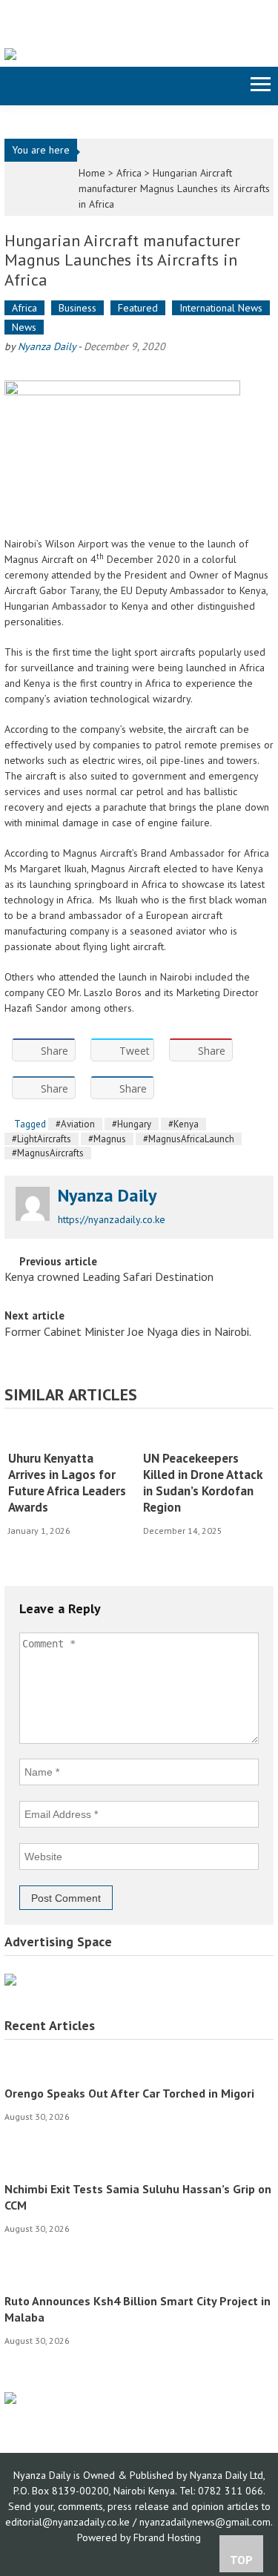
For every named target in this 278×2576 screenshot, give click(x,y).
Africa (129, 173)
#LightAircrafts (42, 1139)
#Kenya (183, 1124)
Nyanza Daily (47, 346)
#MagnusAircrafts (48, 1153)
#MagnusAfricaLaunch (189, 1139)
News (24, 327)
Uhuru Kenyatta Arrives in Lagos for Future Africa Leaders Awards (67, 1483)
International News (221, 308)
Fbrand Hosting (167, 2537)
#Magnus (107, 1139)
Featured (138, 308)
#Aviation (75, 1124)
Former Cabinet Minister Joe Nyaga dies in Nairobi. (128, 1333)
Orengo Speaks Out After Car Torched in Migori (129, 2093)
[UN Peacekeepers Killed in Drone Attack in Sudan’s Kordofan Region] (205, 1435)
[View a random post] (14, 86)
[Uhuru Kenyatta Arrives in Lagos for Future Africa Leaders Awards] (70, 1435)
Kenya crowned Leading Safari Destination (109, 1278)
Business (77, 308)
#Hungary (132, 1124)
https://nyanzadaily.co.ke (112, 1219)
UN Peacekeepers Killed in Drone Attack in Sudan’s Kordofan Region (202, 1483)
